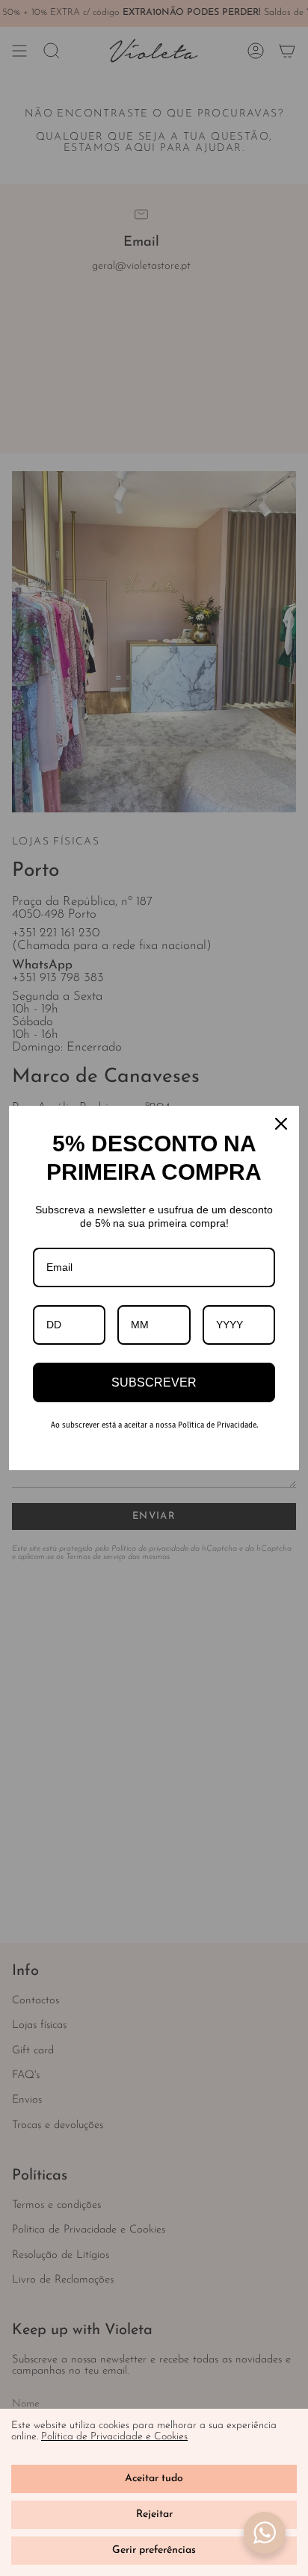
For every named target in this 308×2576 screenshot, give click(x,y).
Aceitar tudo (154, 2479)
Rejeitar (154, 2514)
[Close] (281, 1124)
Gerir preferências (154, 2550)
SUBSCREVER (154, 1382)
